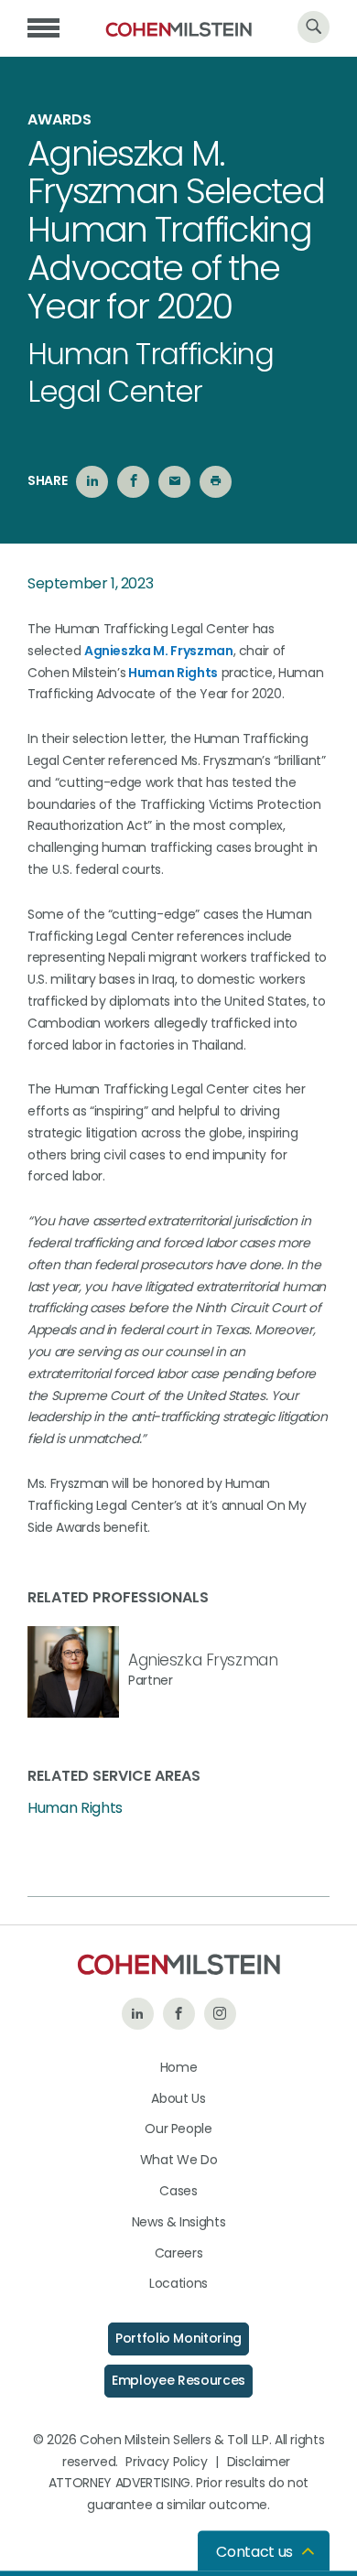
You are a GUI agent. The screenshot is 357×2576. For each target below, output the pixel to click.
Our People (178, 2129)
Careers (179, 2253)
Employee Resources (178, 2380)
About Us (178, 2098)
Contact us (254, 2552)
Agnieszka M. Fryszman (159, 651)
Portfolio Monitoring (178, 2338)
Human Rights (173, 673)
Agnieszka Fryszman (203, 1660)
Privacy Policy (166, 2462)
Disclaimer (259, 2462)
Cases (178, 2191)
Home (179, 2067)
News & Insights (179, 2222)
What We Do (179, 2160)
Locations (178, 2283)
